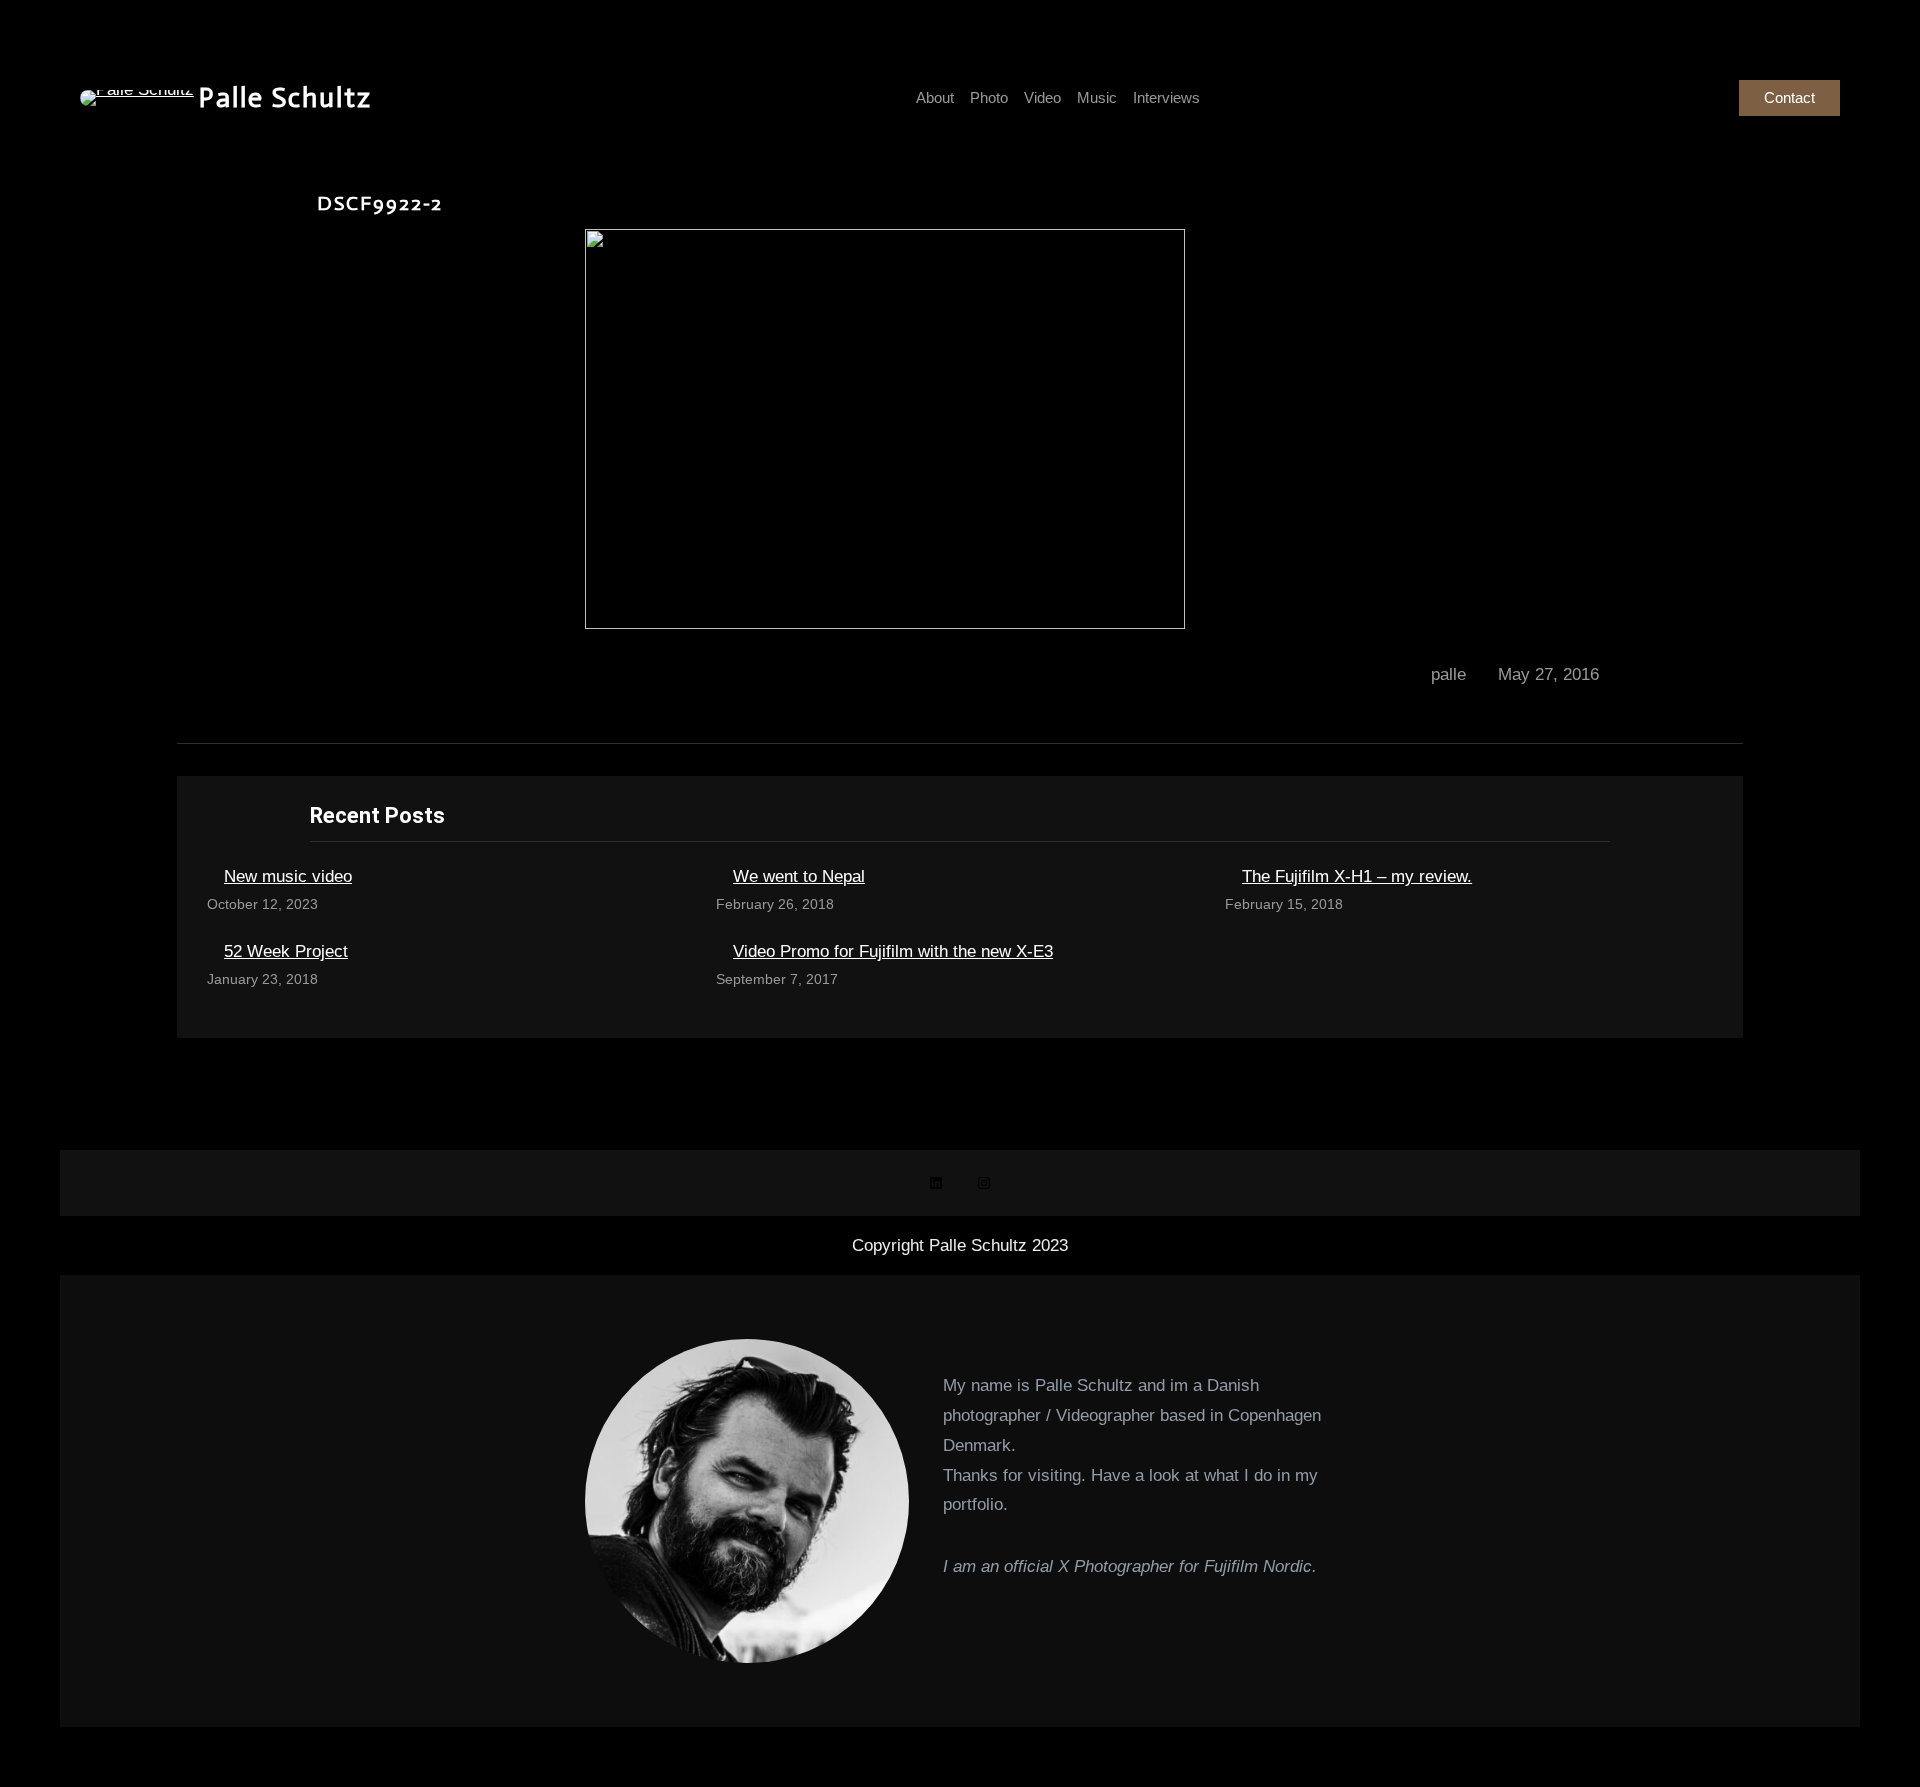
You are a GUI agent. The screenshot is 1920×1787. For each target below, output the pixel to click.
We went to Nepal (799, 876)
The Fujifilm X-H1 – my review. (1357, 876)
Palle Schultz (285, 97)
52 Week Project (286, 951)
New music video (288, 876)
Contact (1789, 97)
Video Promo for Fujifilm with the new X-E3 (893, 951)
